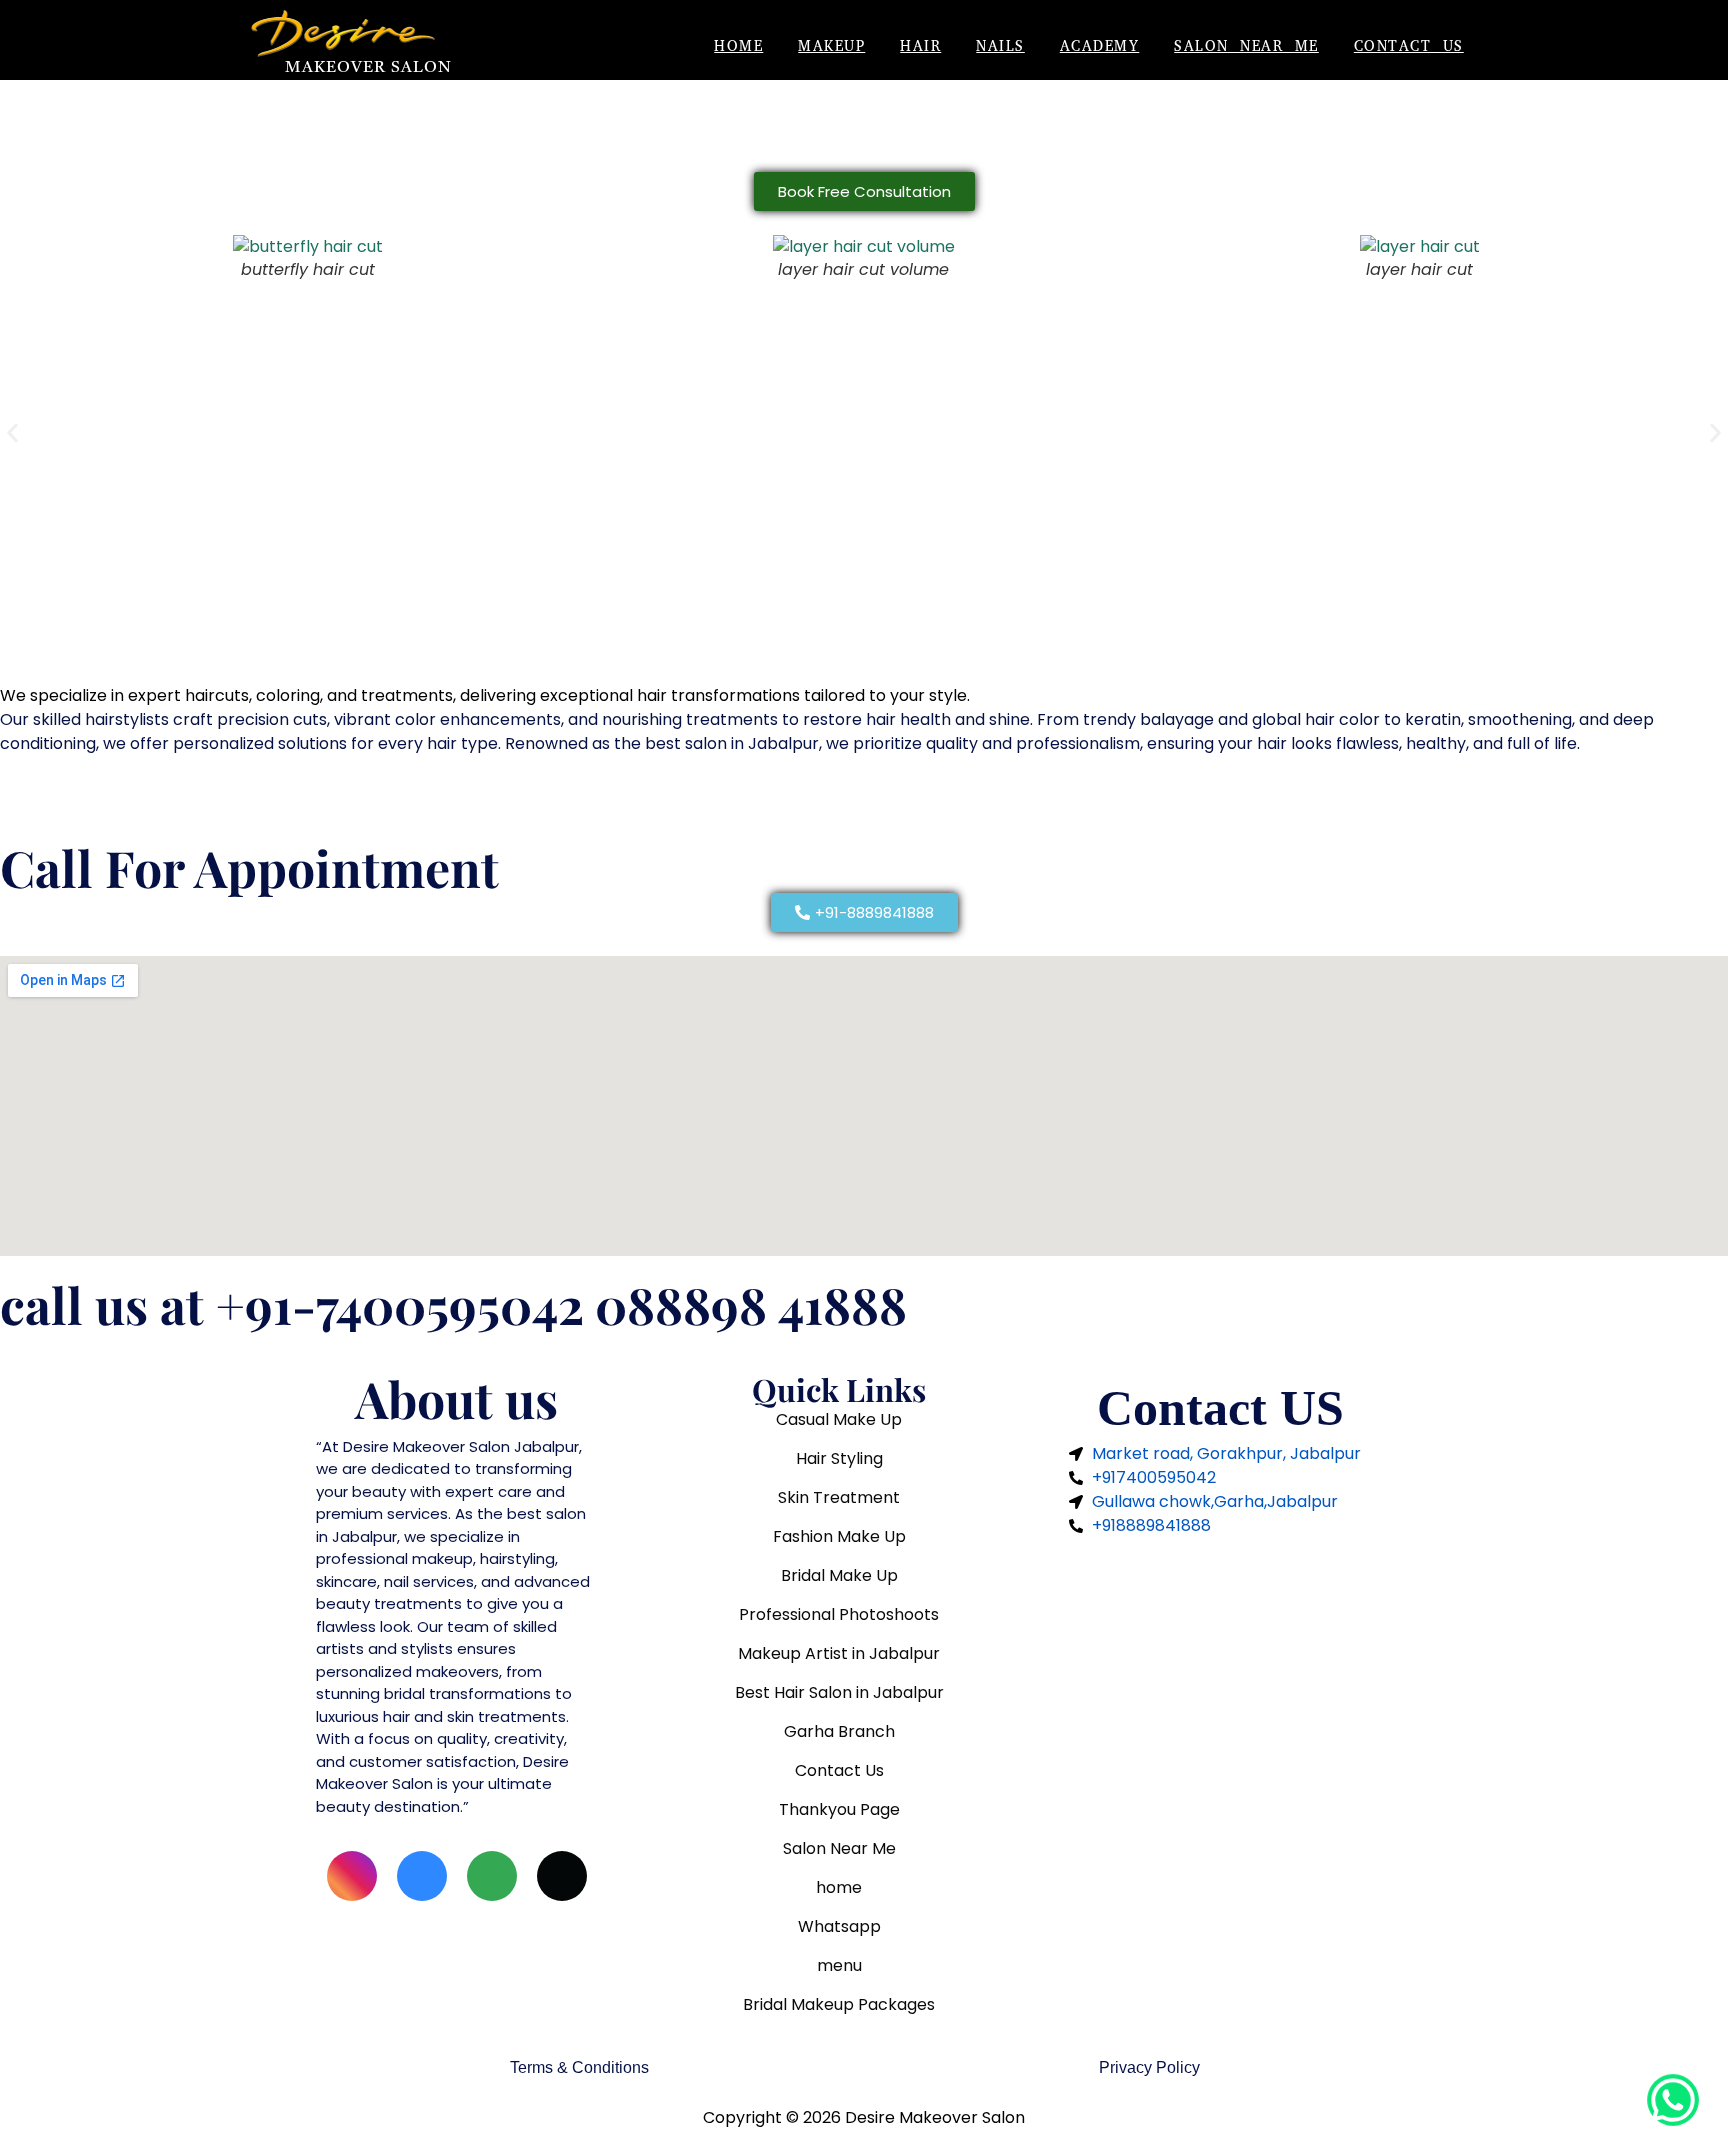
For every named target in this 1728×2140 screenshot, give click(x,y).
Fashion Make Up (839, 1536)
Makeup (831, 47)
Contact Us (1409, 47)
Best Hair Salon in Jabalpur (839, 1692)
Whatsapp (839, 1926)
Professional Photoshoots (839, 1614)
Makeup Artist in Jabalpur (839, 1653)
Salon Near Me (1246, 47)
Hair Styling (839, 1458)
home (839, 1887)
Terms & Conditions (579, 2067)
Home (738, 47)
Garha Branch (839, 1731)
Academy (1100, 47)
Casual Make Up (839, 1419)
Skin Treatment (839, 1497)
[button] (12, 432)
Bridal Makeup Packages (839, 2004)
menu (839, 1965)
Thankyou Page (839, 1809)
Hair (920, 47)
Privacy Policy (1149, 2067)
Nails (1000, 47)
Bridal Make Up (839, 1575)
